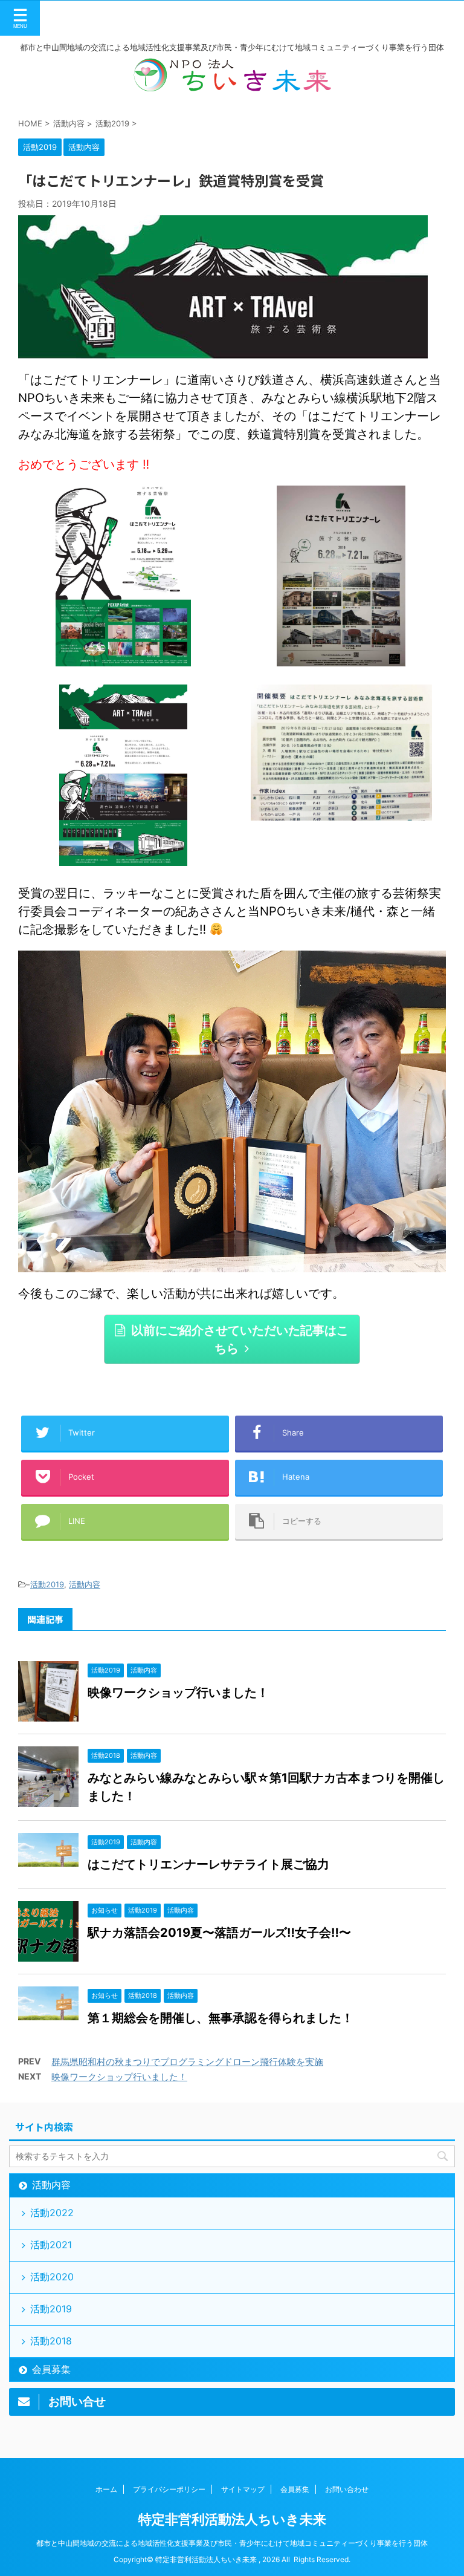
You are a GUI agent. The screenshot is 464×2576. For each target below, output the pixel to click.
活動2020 (52, 2277)
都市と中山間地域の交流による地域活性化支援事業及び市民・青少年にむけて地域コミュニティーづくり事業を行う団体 (232, 2543)
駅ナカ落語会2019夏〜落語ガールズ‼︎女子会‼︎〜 (219, 1933)
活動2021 (51, 2245)
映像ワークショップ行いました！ (178, 1693)
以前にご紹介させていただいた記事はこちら (240, 1339)
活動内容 (85, 1584)
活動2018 (51, 2341)
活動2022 (52, 2213)
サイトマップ (243, 2489)
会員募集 (51, 2369)
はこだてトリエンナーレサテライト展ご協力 (208, 1864)
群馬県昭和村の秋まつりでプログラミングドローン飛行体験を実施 (187, 2062)
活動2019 (47, 1584)
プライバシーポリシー (169, 2489)
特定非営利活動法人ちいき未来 (232, 2519)
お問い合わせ (347, 2489)
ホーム (106, 2489)
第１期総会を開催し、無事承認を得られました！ (221, 2018)
